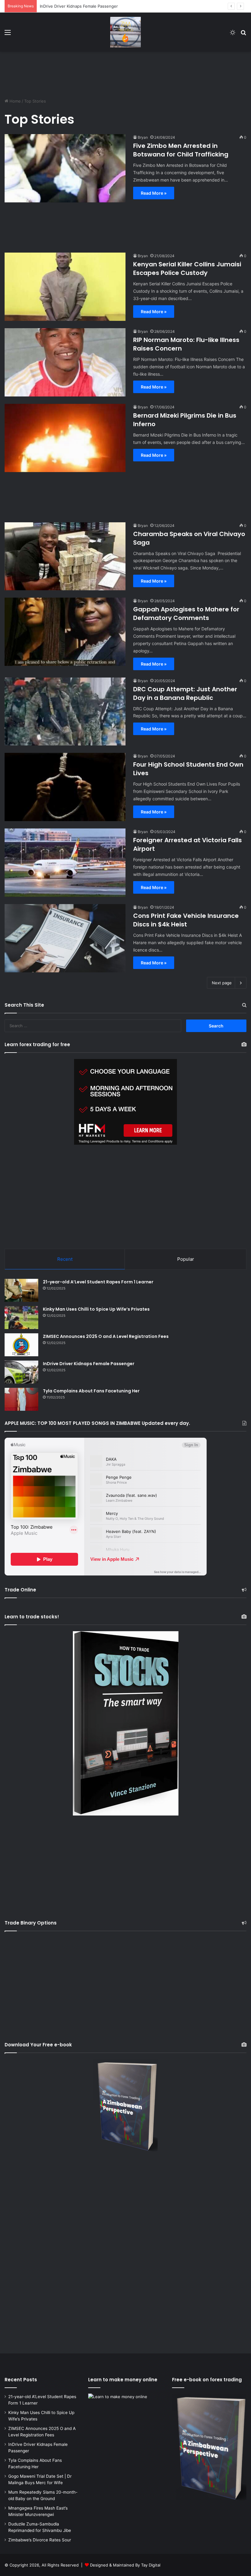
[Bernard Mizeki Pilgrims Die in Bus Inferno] (65, 438)
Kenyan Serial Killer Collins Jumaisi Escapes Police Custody (187, 268)
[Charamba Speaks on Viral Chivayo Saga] (65, 556)
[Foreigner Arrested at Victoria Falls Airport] (65, 863)
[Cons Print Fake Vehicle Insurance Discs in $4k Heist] (65, 938)
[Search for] (243, 34)
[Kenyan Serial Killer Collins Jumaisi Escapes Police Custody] (65, 287)
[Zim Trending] (125, 32)
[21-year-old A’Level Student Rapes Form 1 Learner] (21, 1290)
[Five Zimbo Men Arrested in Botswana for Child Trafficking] (65, 168)
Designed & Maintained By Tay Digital (125, 2565)
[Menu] (8, 34)
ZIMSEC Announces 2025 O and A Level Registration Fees (106, 1336)
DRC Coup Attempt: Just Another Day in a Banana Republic (185, 693)
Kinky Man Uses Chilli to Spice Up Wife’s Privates (96, 1309)
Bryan (143, 137)
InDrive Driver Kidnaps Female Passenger (89, 1364)
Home (15, 101)
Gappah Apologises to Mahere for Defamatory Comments (186, 614)
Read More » (154, 193)
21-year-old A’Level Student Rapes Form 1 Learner (98, 1282)
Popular (186, 1259)
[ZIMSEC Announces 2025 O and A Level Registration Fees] (21, 1345)
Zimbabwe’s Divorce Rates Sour (40, 2540)
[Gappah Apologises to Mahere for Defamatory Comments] (65, 632)
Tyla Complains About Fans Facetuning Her (81, 6)
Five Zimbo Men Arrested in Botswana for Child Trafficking (181, 150)
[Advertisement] (125, 72)
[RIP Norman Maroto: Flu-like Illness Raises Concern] (65, 362)
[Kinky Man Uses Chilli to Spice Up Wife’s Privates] (21, 1318)
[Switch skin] (233, 34)
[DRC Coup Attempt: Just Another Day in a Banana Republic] (65, 712)
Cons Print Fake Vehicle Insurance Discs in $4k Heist (186, 920)
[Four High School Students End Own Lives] (65, 787)
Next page (222, 983)
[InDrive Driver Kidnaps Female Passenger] (21, 1372)
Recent (65, 1259)
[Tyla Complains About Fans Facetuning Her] (21, 1399)
